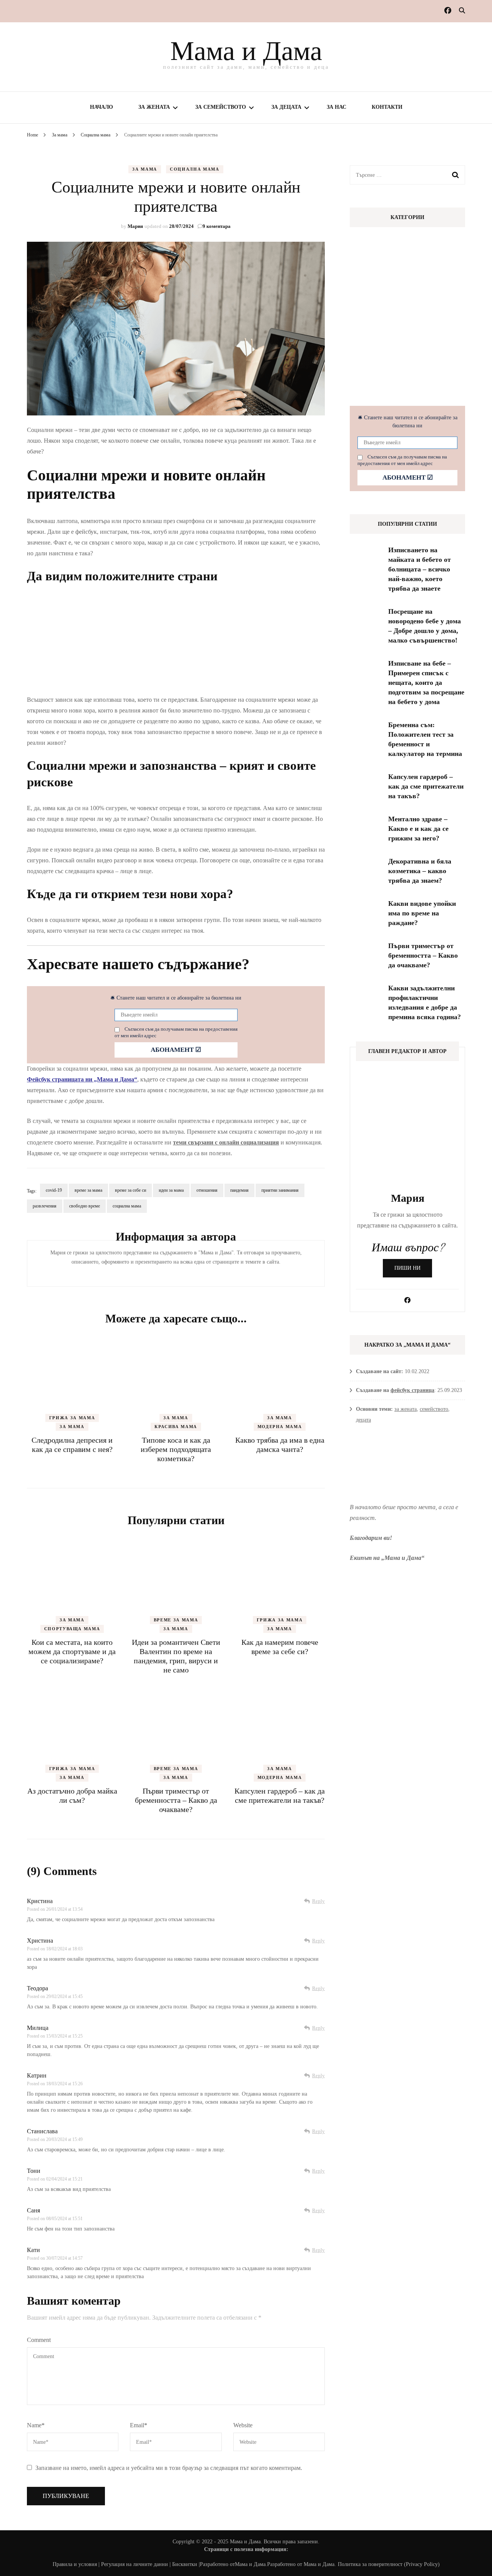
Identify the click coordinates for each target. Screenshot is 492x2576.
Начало (101, 107)
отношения (207, 1190)
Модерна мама (280, 1427)
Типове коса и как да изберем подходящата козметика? (176, 1449)
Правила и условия (75, 2564)
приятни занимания (280, 1190)
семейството (434, 1409)
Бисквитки (185, 2564)
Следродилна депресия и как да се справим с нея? (72, 1445)
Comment (39, 2340)
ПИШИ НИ (407, 1268)
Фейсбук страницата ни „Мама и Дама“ (82, 1079)
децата (363, 1420)
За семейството (221, 107)
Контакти (387, 107)
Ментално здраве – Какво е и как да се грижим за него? (418, 829)
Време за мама (176, 1620)
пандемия (239, 1190)
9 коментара (217, 226)
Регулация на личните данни (135, 2564)
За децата (286, 107)
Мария (135, 226)
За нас (337, 107)
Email (139, 2425)
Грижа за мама (72, 1418)
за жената (406, 1409)
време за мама (88, 1190)
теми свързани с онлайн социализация (226, 1142)
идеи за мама (171, 1190)
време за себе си (130, 1190)
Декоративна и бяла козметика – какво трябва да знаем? (420, 871)
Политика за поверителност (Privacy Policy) (389, 2564)
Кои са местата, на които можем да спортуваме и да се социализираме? (72, 1651)
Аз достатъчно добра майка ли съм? (72, 1795)
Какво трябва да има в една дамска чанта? (280, 1445)
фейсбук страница (412, 1390)
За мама (145, 169)
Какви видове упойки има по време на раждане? (422, 913)
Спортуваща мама (72, 1629)
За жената (154, 107)
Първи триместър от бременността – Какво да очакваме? (176, 1800)
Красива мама (176, 1427)
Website (243, 2425)
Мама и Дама (246, 51)
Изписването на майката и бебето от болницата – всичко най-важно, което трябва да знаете (420, 569)
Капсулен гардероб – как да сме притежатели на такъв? (280, 1795)
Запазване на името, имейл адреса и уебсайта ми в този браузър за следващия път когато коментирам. (169, 2468)
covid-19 (54, 1190)
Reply (318, 1901)
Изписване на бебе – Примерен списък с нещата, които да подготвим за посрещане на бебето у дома (426, 683)
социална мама (127, 1206)
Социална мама (194, 169)
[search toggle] (462, 11)
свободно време (85, 1206)
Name (36, 2425)
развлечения (45, 1206)
